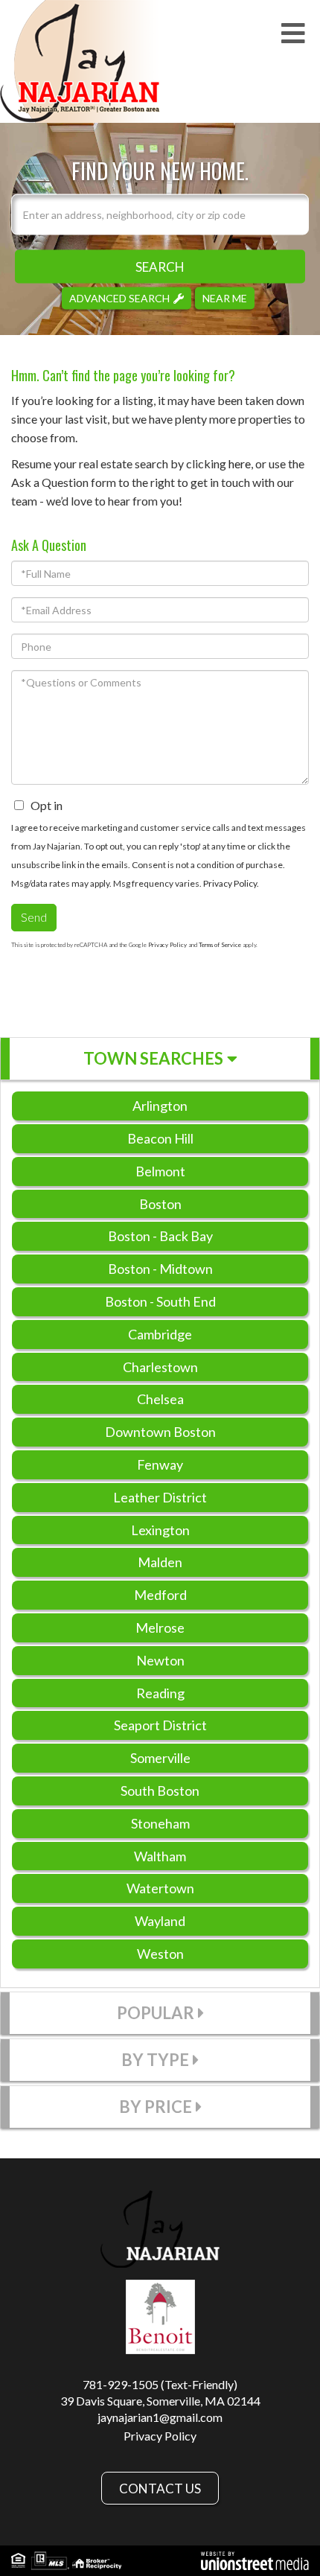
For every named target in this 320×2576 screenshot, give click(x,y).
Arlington (160, 1106)
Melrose (160, 1627)
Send (34, 917)
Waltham (160, 1856)
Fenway (160, 1464)
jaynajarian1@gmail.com (160, 2417)
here (240, 463)
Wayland (160, 1921)
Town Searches (153, 1058)
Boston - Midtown (160, 1269)
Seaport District (160, 1725)
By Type (155, 2060)
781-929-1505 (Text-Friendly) (160, 2384)
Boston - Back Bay (160, 1236)
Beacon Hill (160, 1138)
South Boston (160, 1791)
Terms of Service (220, 945)
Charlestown (160, 1367)
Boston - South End (160, 1301)
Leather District (160, 1497)
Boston (160, 1204)
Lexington (160, 1530)
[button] (160, 266)
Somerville (160, 1758)
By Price (156, 2107)
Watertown (160, 1888)
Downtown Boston (160, 1432)
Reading (160, 1693)
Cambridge (160, 1334)
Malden (160, 1562)
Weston (160, 1954)
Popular (156, 2013)
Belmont (160, 1171)
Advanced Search (119, 297)
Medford (160, 1595)
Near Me (225, 297)
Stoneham (160, 1823)
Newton (160, 1660)
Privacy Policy (230, 883)
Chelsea (160, 1399)
